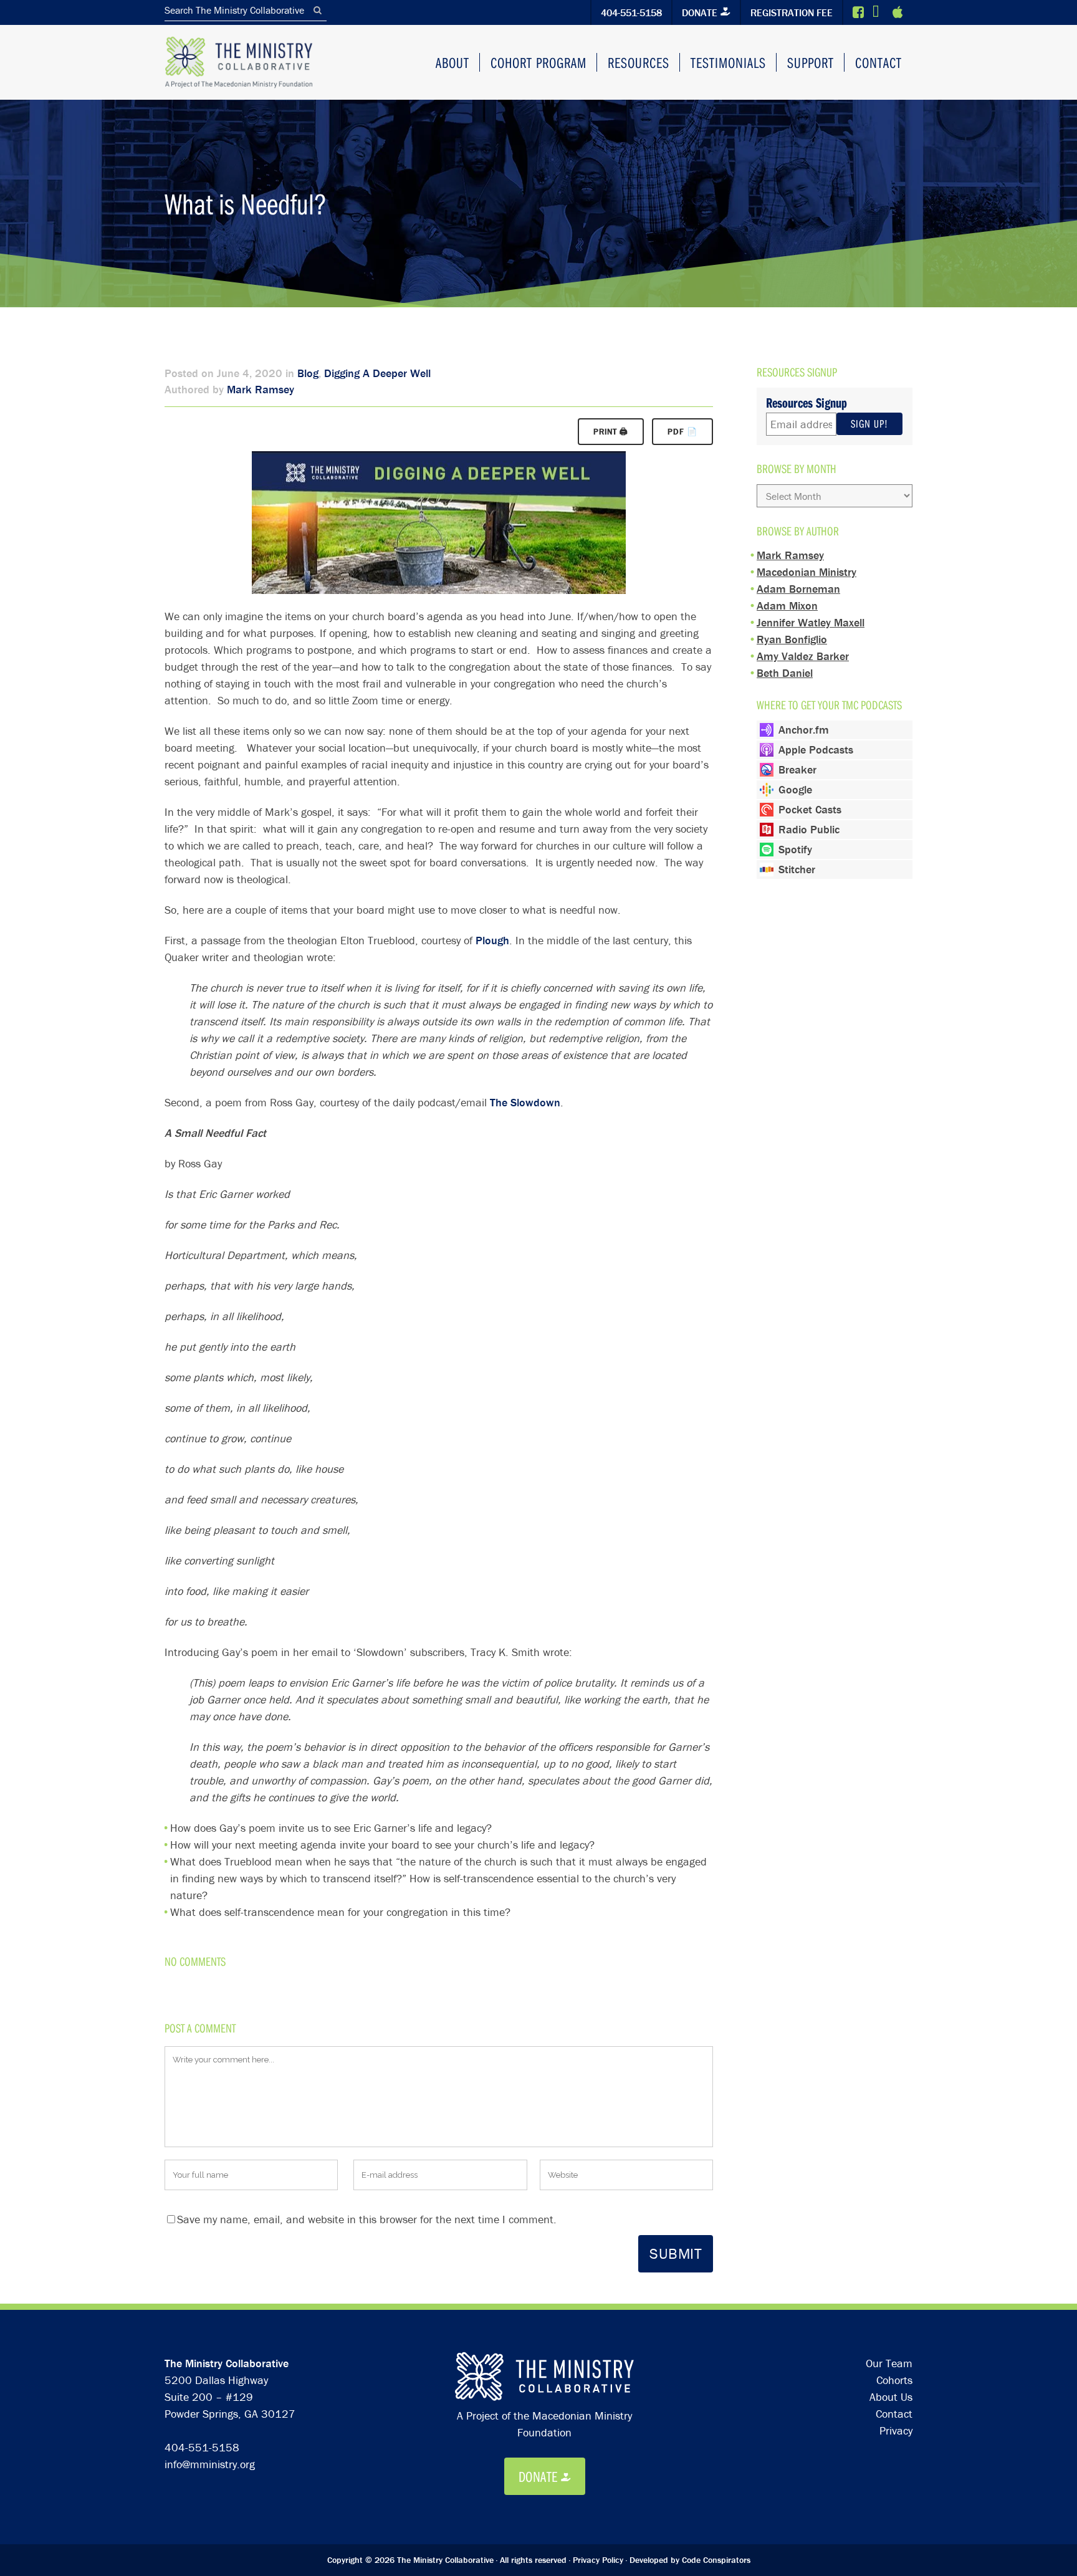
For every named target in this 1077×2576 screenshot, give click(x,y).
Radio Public (809, 829)
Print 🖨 (611, 432)
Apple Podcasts (816, 749)
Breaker (797, 769)
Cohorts (894, 2380)
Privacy (896, 2430)
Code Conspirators (716, 2560)
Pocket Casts (810, 809)
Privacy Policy (598, 2560)
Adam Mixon (787, 606)
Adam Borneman (798, 589)
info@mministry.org (210, 2464)
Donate (700, 12)
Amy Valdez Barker (803, 656)
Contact (894, 2414)
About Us (891, 2397)
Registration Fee (792, 12)
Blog (308, 373)
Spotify (795, 849)
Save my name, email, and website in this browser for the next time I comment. (367, 2219)
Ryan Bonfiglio (792, 639)
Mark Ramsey (261, 389)
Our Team (889, 2363)
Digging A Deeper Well (377, 373)
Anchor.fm (804, 730)
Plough (492, 940)
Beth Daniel (785, 673)
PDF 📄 (682, 432)
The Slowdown (525, 1102)
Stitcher (797, 869)
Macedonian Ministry (807, 572)
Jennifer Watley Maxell (811, 622)
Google (795, 789)
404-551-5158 (631, 12)
